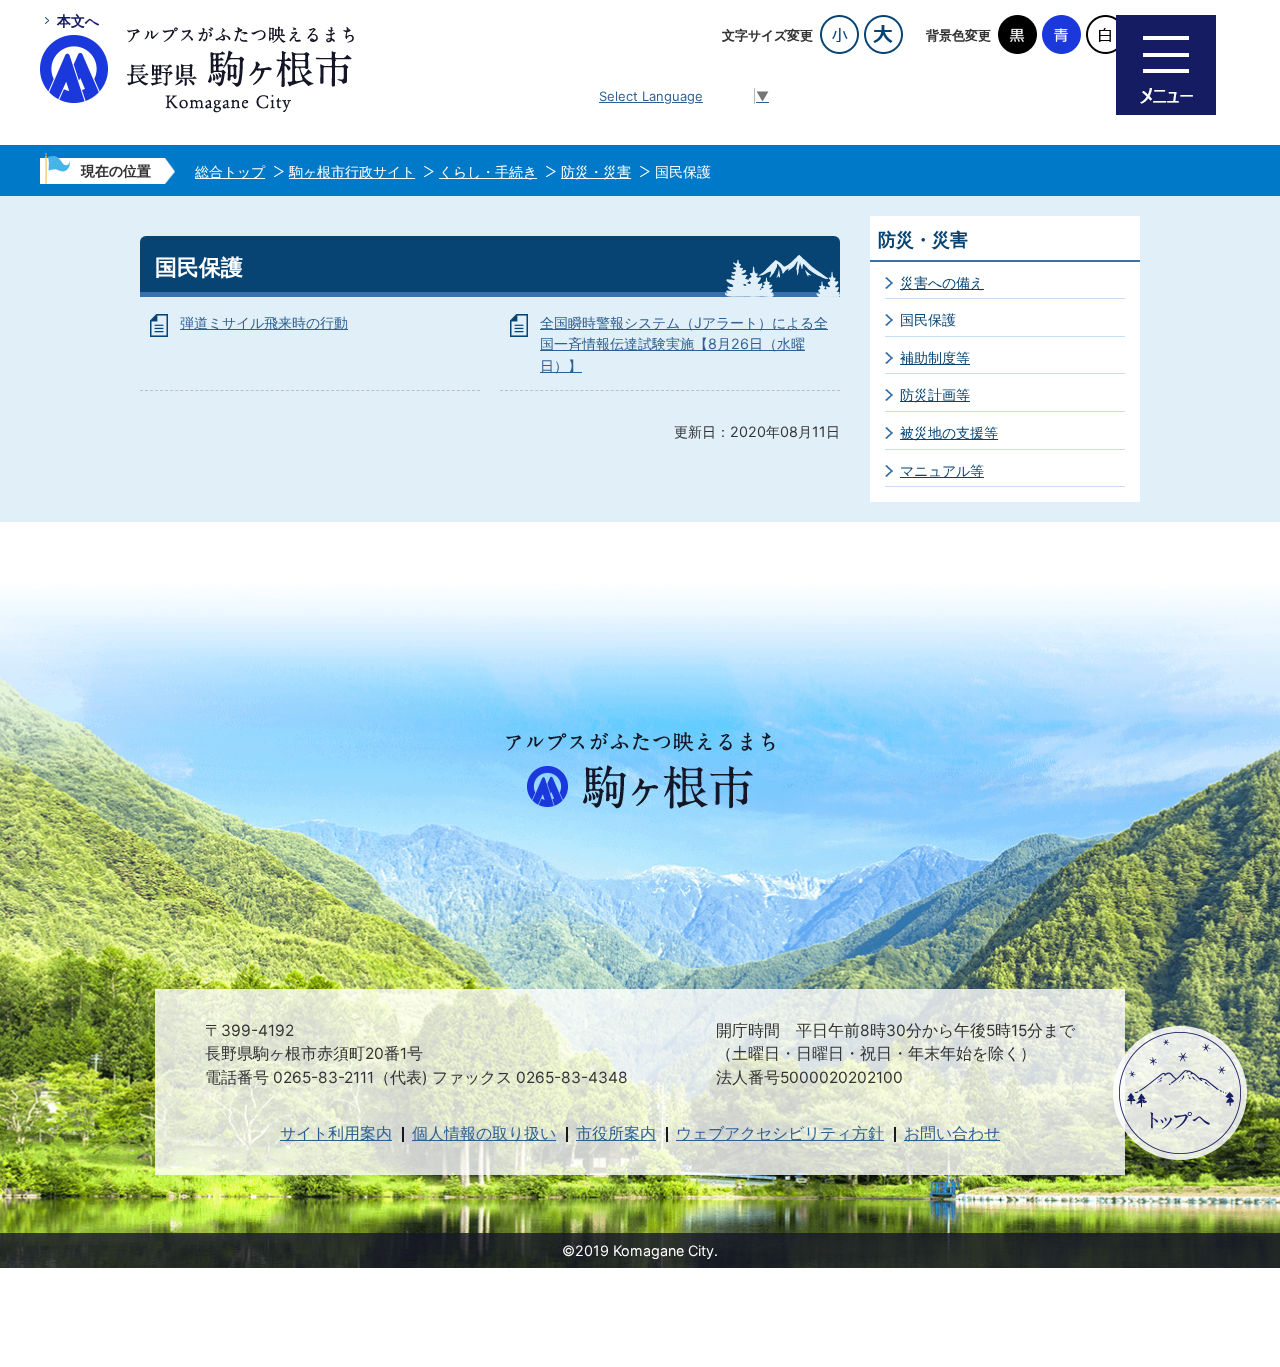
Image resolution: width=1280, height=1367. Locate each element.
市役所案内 (616, 1133)
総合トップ (230, 171)
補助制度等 (935, 357)
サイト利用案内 (336, 1133)
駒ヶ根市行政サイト (352, 171)
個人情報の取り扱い (484, 1133)
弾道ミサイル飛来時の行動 (264, 322)
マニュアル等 (942, 470)
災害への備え (942, 282)
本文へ (78, 20)
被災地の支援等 (949, 432)
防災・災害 (596, 171)
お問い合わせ (952, 1133)
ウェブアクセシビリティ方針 (780, 1133)
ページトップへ (1180, 1093)
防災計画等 (935, 394)
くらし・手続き (488, 171)
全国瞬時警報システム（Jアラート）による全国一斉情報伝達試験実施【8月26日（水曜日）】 (684, 344)
